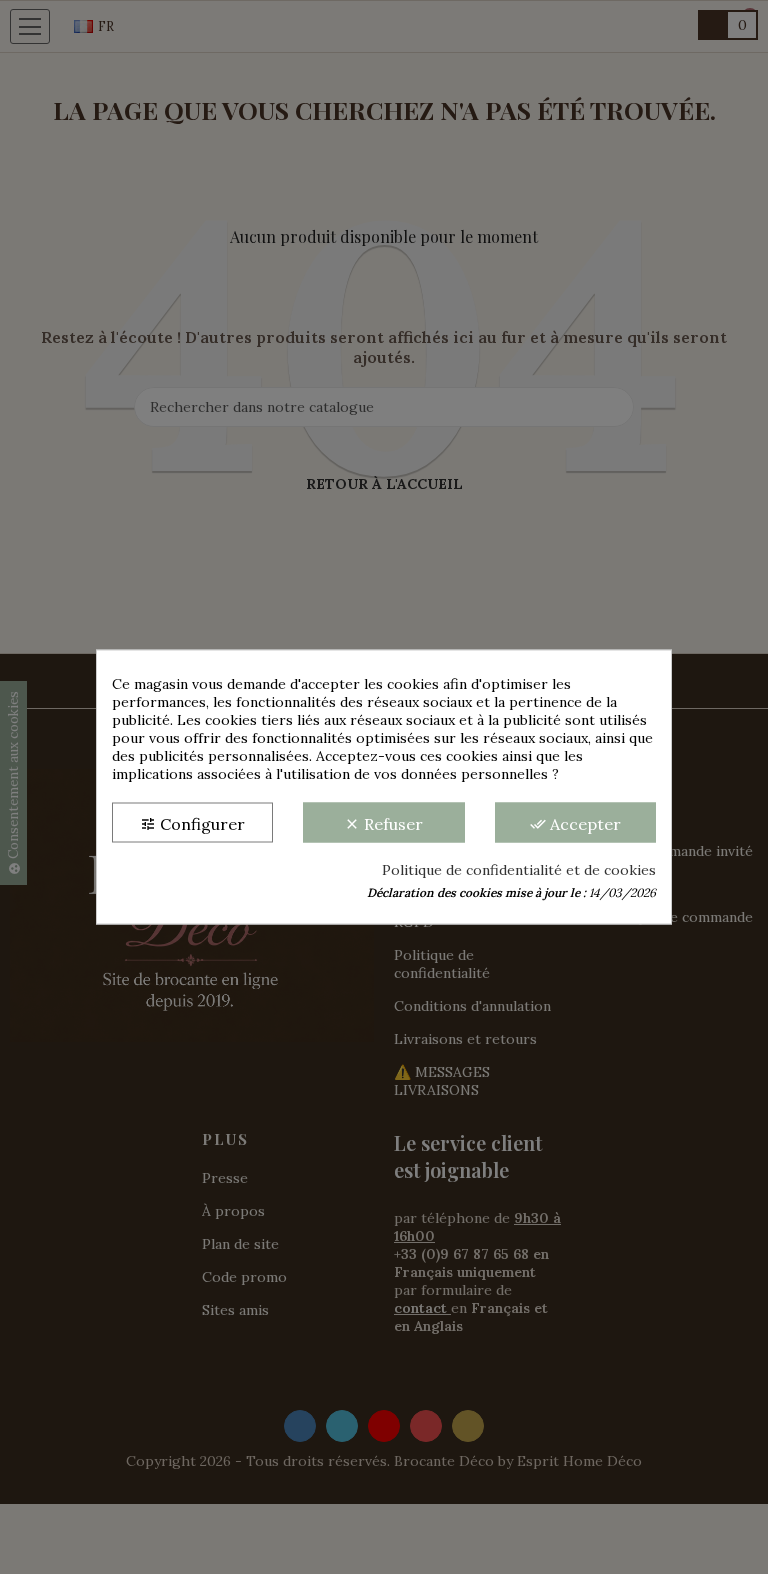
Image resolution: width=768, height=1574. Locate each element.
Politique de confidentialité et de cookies (519, 870)
